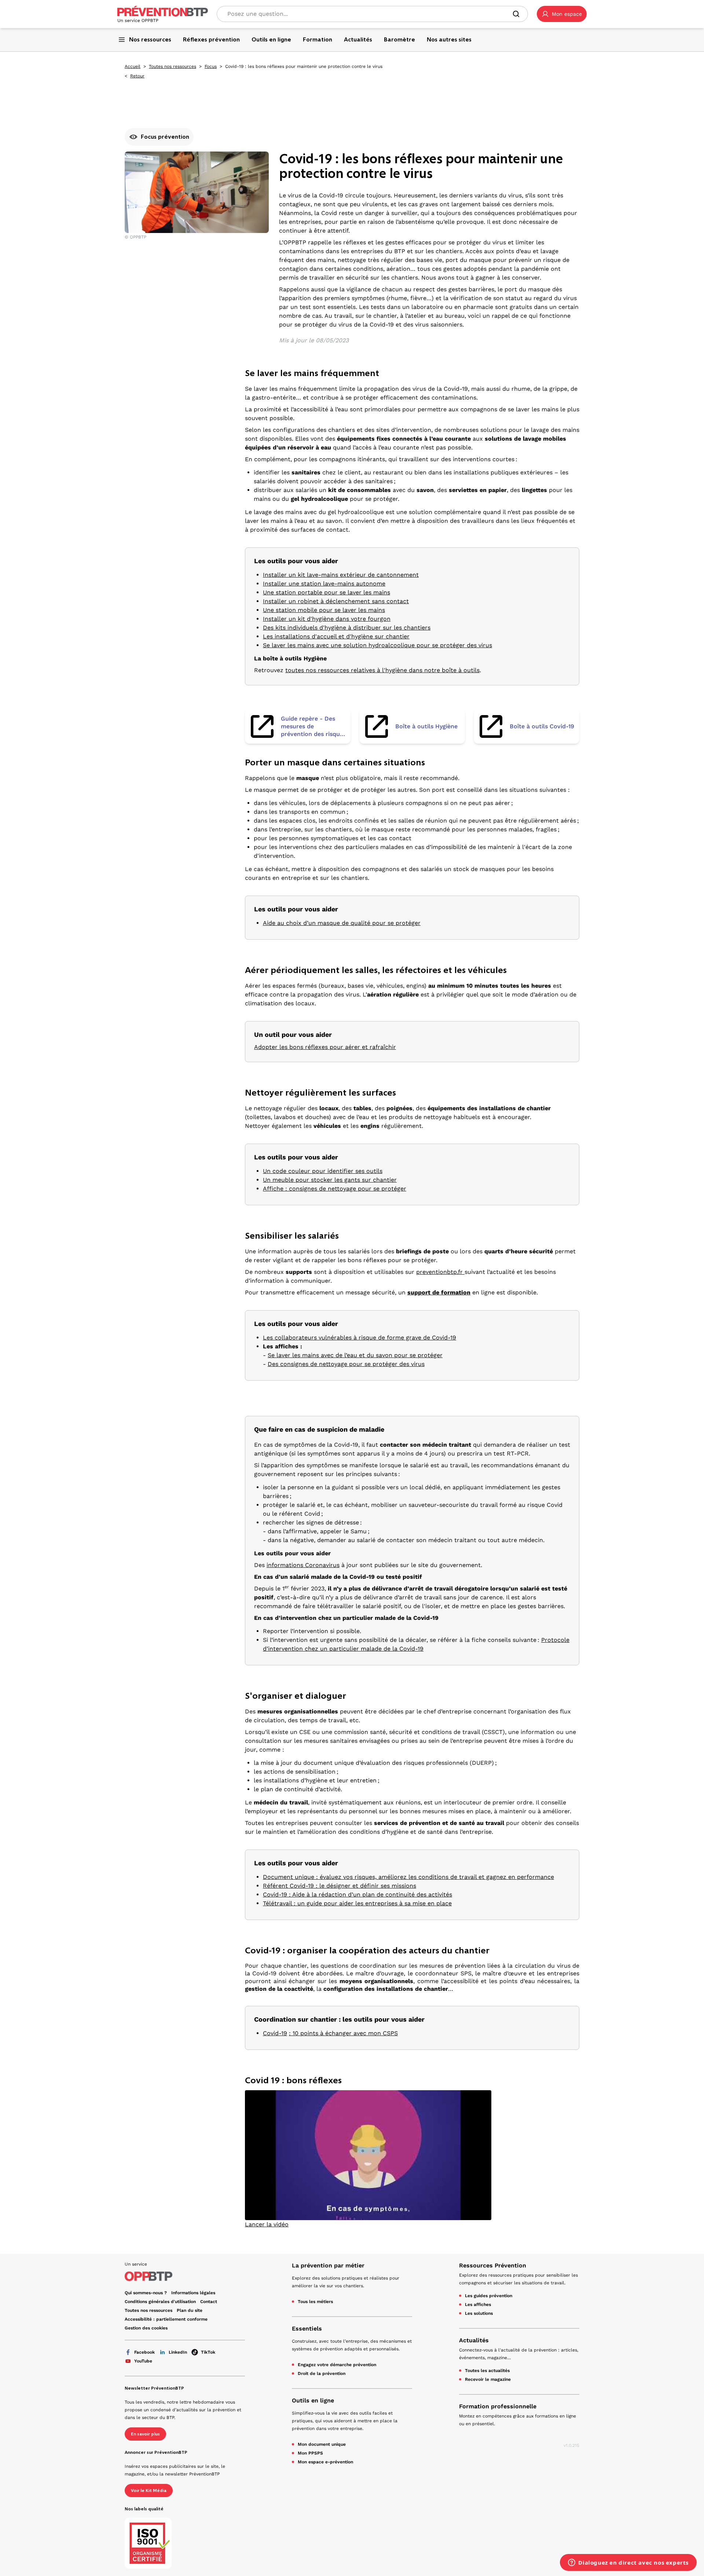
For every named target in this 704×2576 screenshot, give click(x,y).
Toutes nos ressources (173, 66)
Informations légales (193, 2293)
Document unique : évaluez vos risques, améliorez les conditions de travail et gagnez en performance (408, 1877)
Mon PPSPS (310, 2453)
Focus (211, 66)
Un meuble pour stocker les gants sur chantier (330, 1180)
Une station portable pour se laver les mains (327, 592)
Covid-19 (275, 2033)
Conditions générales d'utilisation (160, 2302)
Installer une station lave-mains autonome (324, 584)
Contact (209, 2302)
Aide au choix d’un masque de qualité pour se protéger (342, 923)
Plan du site (190, 2310)
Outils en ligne (313, 2400)
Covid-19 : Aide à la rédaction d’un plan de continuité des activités (357, 1894)
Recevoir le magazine (488, 2379)
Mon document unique (322, 2444)
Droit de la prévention (322, 2373)
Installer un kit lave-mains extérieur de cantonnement (341, 575)
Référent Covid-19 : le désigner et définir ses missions (340, 1886)
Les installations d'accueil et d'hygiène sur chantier (336, 636)
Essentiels (307, 2329)
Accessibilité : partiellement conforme (166, 2319)
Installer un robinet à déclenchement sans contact (336, 601)
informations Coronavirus (303, 1565)
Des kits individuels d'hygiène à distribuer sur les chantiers (347, 628)
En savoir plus (145, 2434)
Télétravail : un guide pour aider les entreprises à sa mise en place (357, 1903)
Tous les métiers (315, 2302)
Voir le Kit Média (149, 2491)
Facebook (144, 2352)
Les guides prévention (489, 2296)
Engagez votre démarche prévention (337, 2365)
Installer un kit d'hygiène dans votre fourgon (327, 619)
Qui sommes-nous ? (146, 2293)
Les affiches (478, 2304)
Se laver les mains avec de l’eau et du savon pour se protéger (355, 1355)
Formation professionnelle (498, 2406)
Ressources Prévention (493, 2265)
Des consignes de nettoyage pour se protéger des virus (346, 1364)
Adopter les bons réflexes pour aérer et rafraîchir (325, 1047)
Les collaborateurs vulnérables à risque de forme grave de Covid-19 (360, 1338)
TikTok (208, 2352)
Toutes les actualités (487, 2371)
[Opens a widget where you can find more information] (628, 2563)
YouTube (143, 2361)
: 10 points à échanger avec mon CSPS (343, 2033)
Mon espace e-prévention (325, 2462)
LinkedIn (178, 2352)
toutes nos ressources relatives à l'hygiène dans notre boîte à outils (382, 670)
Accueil (133, 66)
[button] (562, 14)
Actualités (474, 2340)
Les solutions (479, 2313)
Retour (137, 76)
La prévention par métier (328, 2265)
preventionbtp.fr (440, 1272)
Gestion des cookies (146, 2328)
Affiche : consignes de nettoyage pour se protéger (335, 1189)
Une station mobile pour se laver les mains (324, 610)
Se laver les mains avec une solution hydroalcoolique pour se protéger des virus (377, 645)
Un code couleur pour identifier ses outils (323, 1171)
